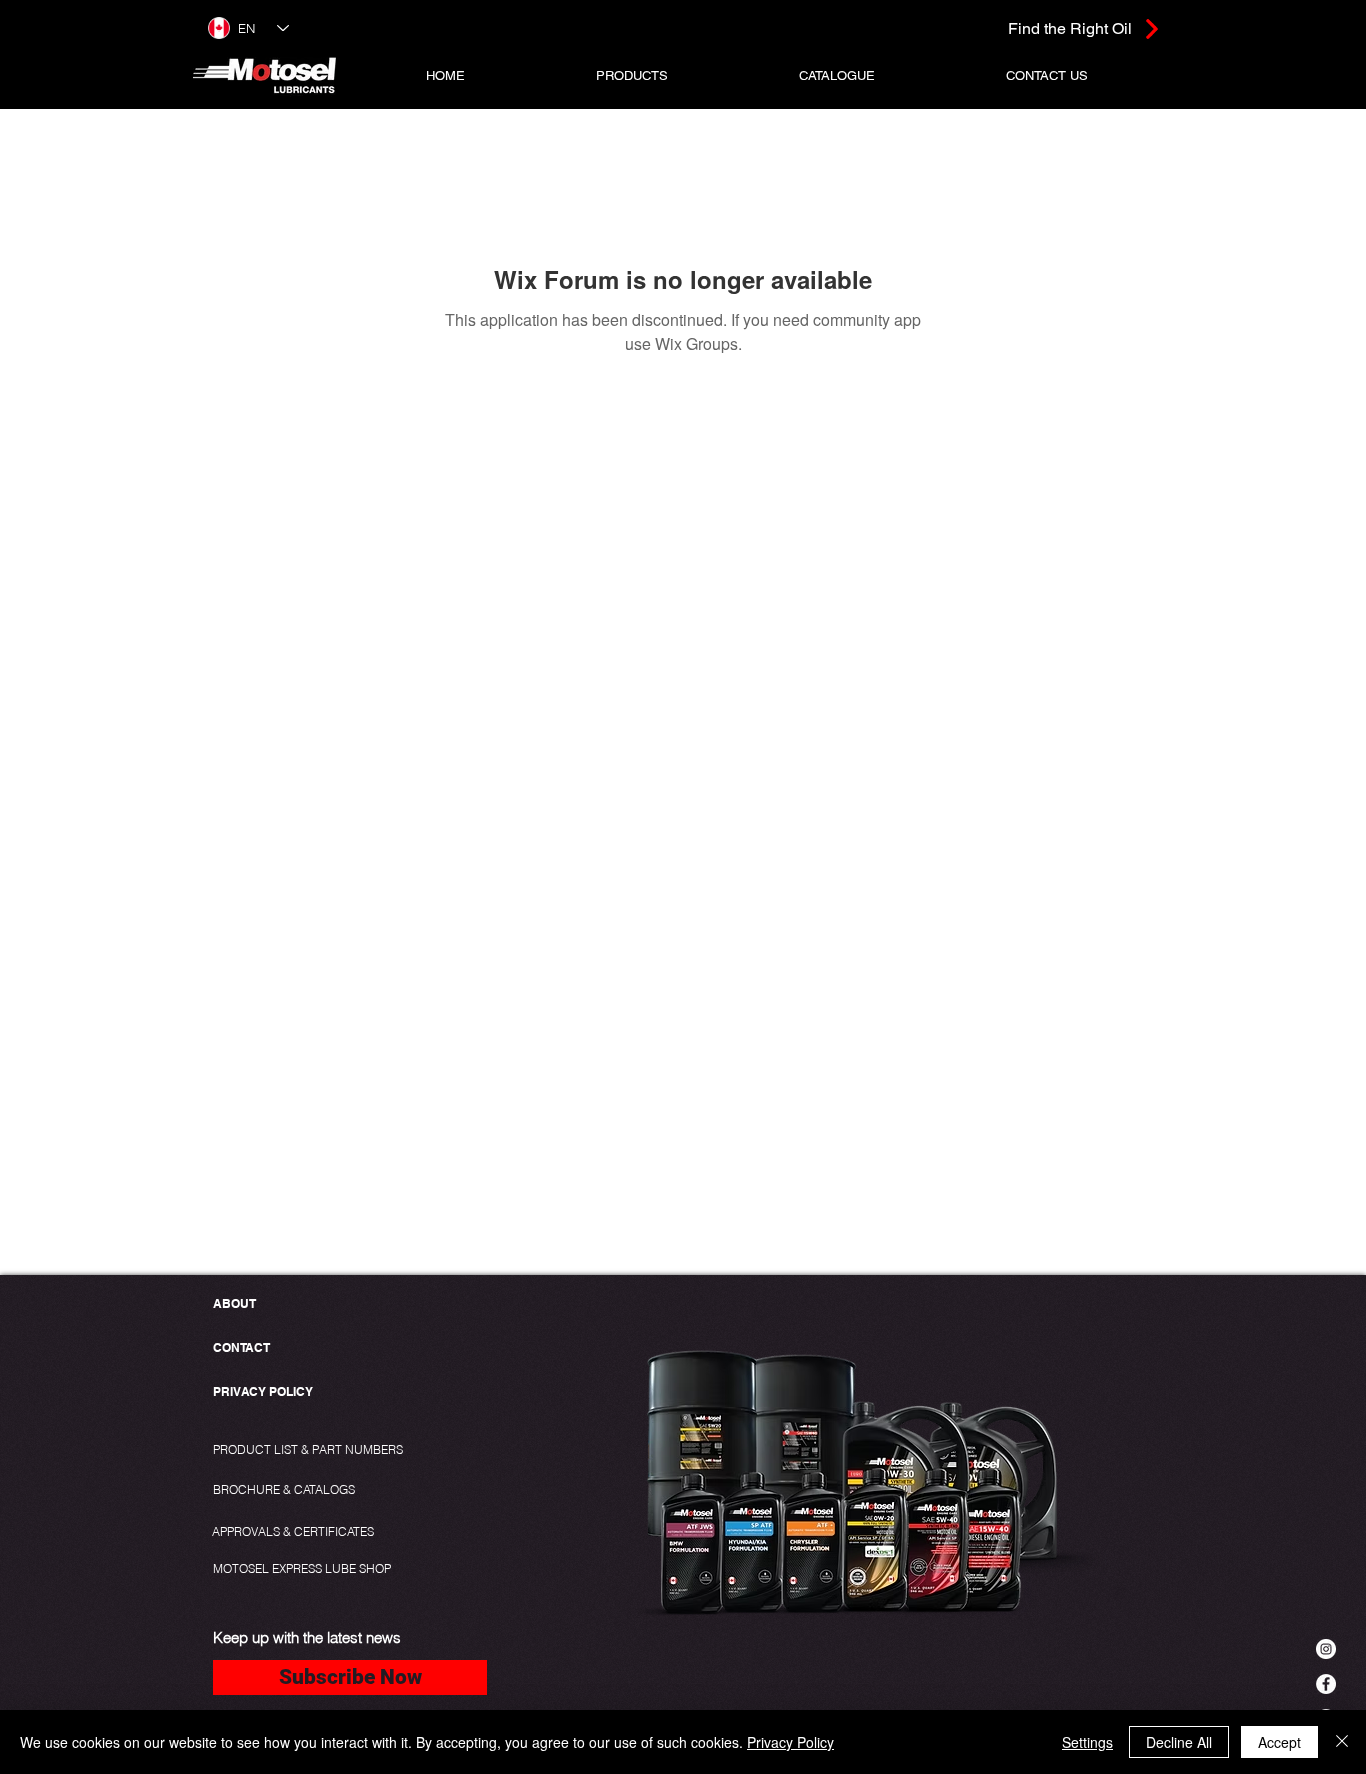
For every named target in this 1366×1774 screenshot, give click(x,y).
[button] (632, 75)
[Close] (1342, 1742)
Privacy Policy (790, 1742)
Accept (1279, 1742)
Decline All (1179, 1742)
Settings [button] (1087, 1742)
